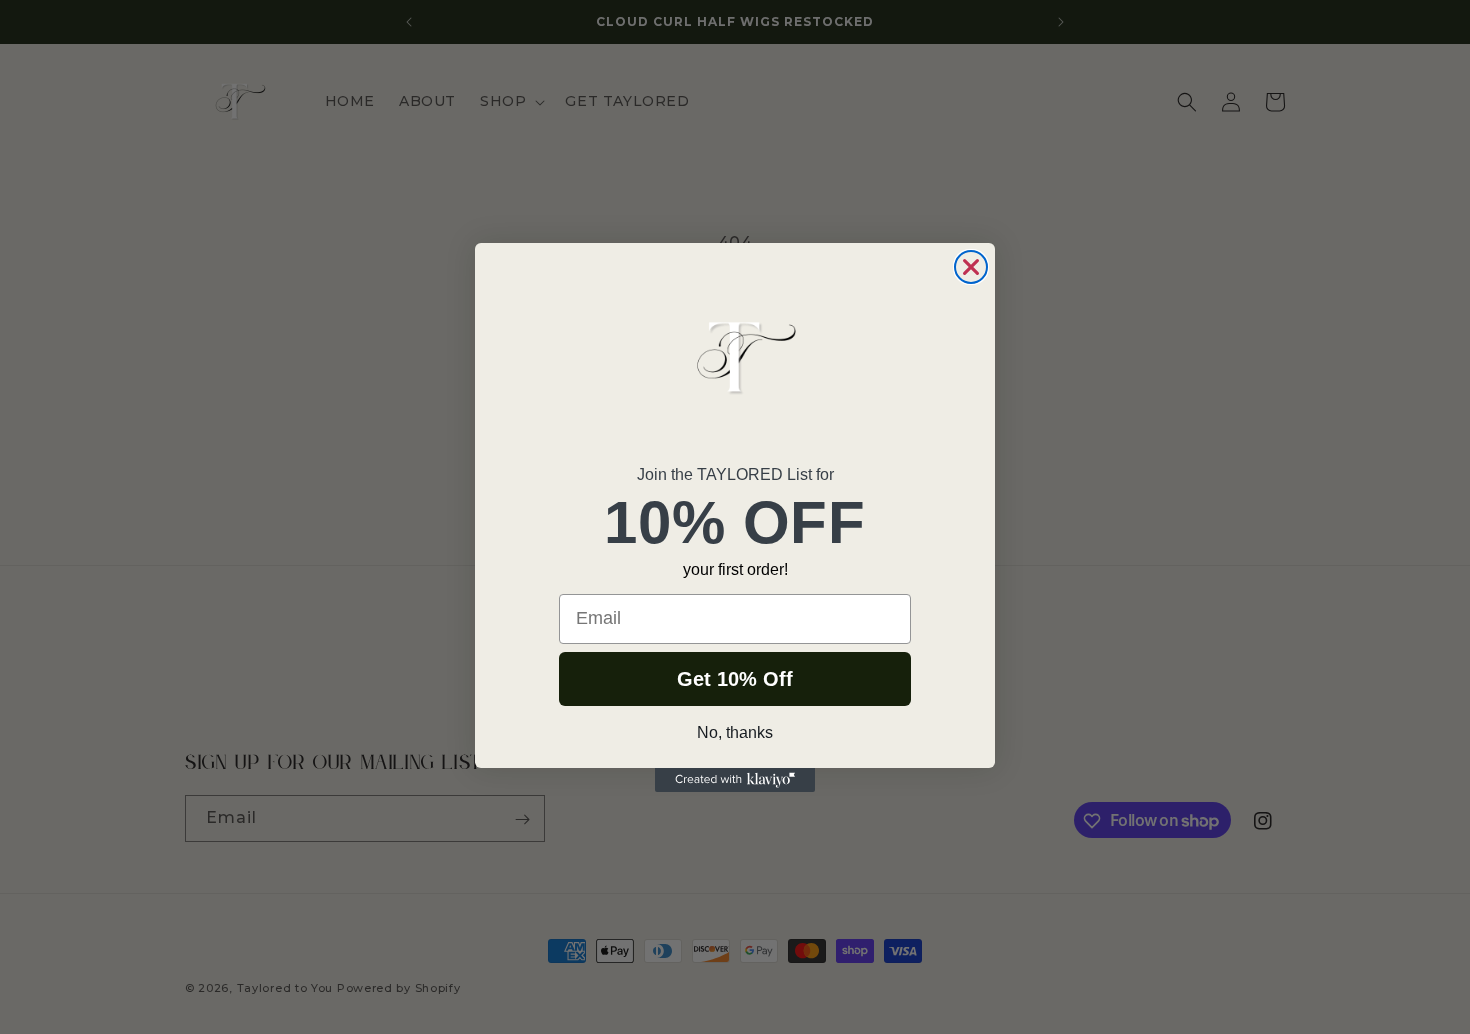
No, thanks (735, 732)
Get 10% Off (735, 679)
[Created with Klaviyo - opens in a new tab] (735, 780)
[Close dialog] (971, 267)
